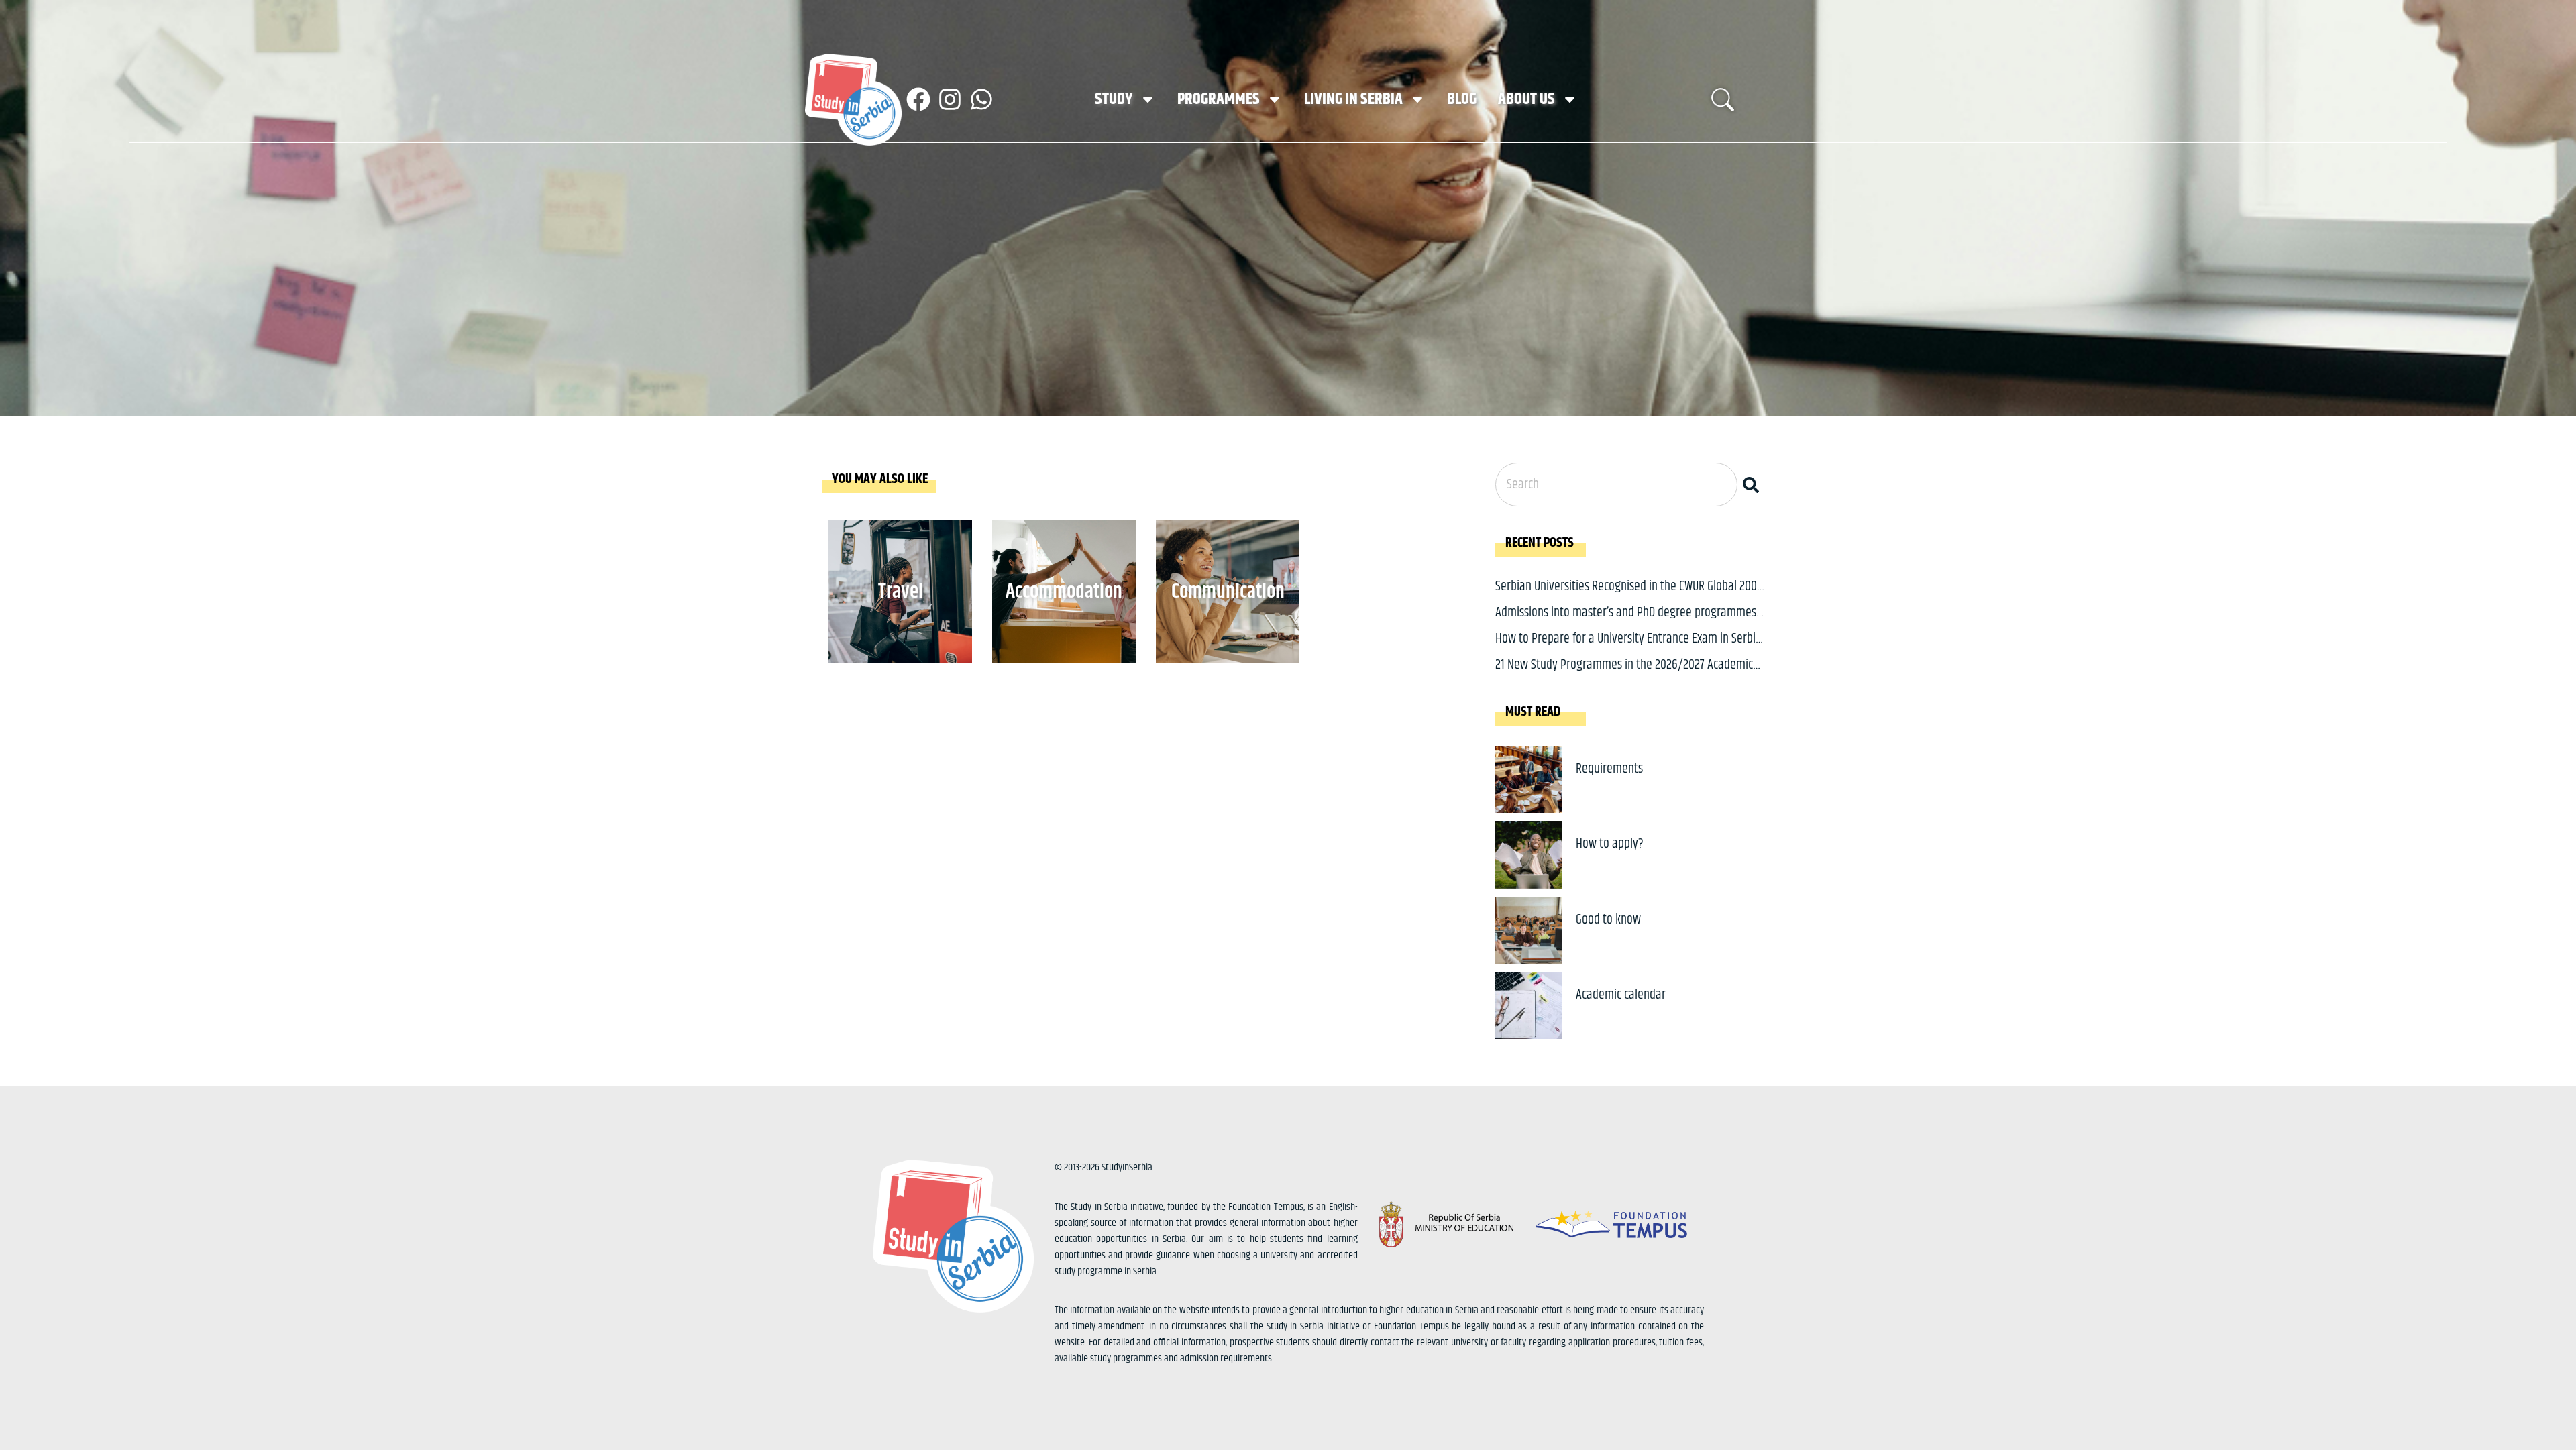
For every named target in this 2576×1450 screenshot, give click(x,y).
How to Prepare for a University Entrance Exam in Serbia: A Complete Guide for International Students (1630, 649)
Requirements (1609, 769)
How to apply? (1610, 844)
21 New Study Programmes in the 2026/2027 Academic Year (1624, 675)
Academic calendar (1621, 995)
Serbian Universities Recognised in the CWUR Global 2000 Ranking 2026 (1629, 597)
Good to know (1608, 920)
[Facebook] (918, 99)
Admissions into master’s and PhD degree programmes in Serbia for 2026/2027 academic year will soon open (1626, 623)
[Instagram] (950, 99)
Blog (1462, 99)
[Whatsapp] (981, 99)
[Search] (1754, 485)
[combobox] (1616, 485)
